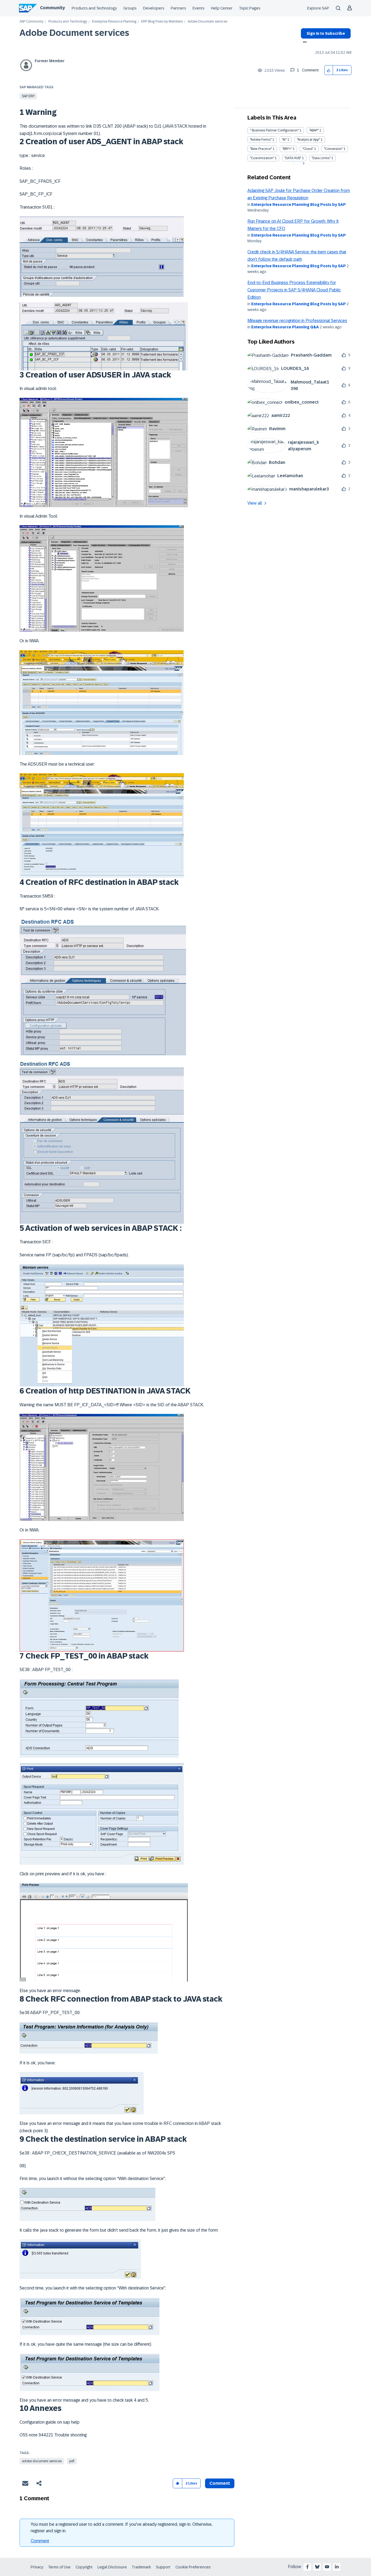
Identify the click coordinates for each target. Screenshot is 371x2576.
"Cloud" (308, 149)
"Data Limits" (321, 158)
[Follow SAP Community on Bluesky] (317, 2567)
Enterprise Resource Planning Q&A (285, 327)
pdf (72, 2461)
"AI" (284, 140)
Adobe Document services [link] (207, 22)
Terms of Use (59, 2567)
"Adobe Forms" (261, 140)
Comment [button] (220, 2483)
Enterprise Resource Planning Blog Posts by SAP (298, 205)
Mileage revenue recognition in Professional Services (297, 321)
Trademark (141, 2567)
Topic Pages (250, 8)
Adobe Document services (74, 33)
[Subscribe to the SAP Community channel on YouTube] (327, 2567)
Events (199, 8)
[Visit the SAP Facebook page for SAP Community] (307, 2567)
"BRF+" (287, 149)
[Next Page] (303, 163)
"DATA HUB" (293, 158)
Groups (130, 8)
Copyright (84, 2567)
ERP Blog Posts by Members (162, 22)
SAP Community (32, 22)
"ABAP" (314, 130)
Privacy (37, 2567)
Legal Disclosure (112, 2567)
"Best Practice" (261, 149)
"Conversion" (333, 149)
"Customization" (262, 158)
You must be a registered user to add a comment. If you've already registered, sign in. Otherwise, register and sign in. (122, 2528)
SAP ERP (28, 96)
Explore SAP (318, 8)
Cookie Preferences (193, 2567)
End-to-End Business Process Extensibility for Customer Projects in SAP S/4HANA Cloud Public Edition (294, 290)
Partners (178, 8)
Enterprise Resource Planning (114, 22)
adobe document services (42, 2461)
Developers (154, 8)
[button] (329, 70)
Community (52, 8)
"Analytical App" (308, 140)
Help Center (222, 8)
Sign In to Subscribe (326, 33)
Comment (40, 2541)
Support (163, 2567)
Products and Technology (94, 8)
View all (255, 503)
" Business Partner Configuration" (274, 130)
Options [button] (304, 43)
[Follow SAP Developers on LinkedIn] (337, 2567)
